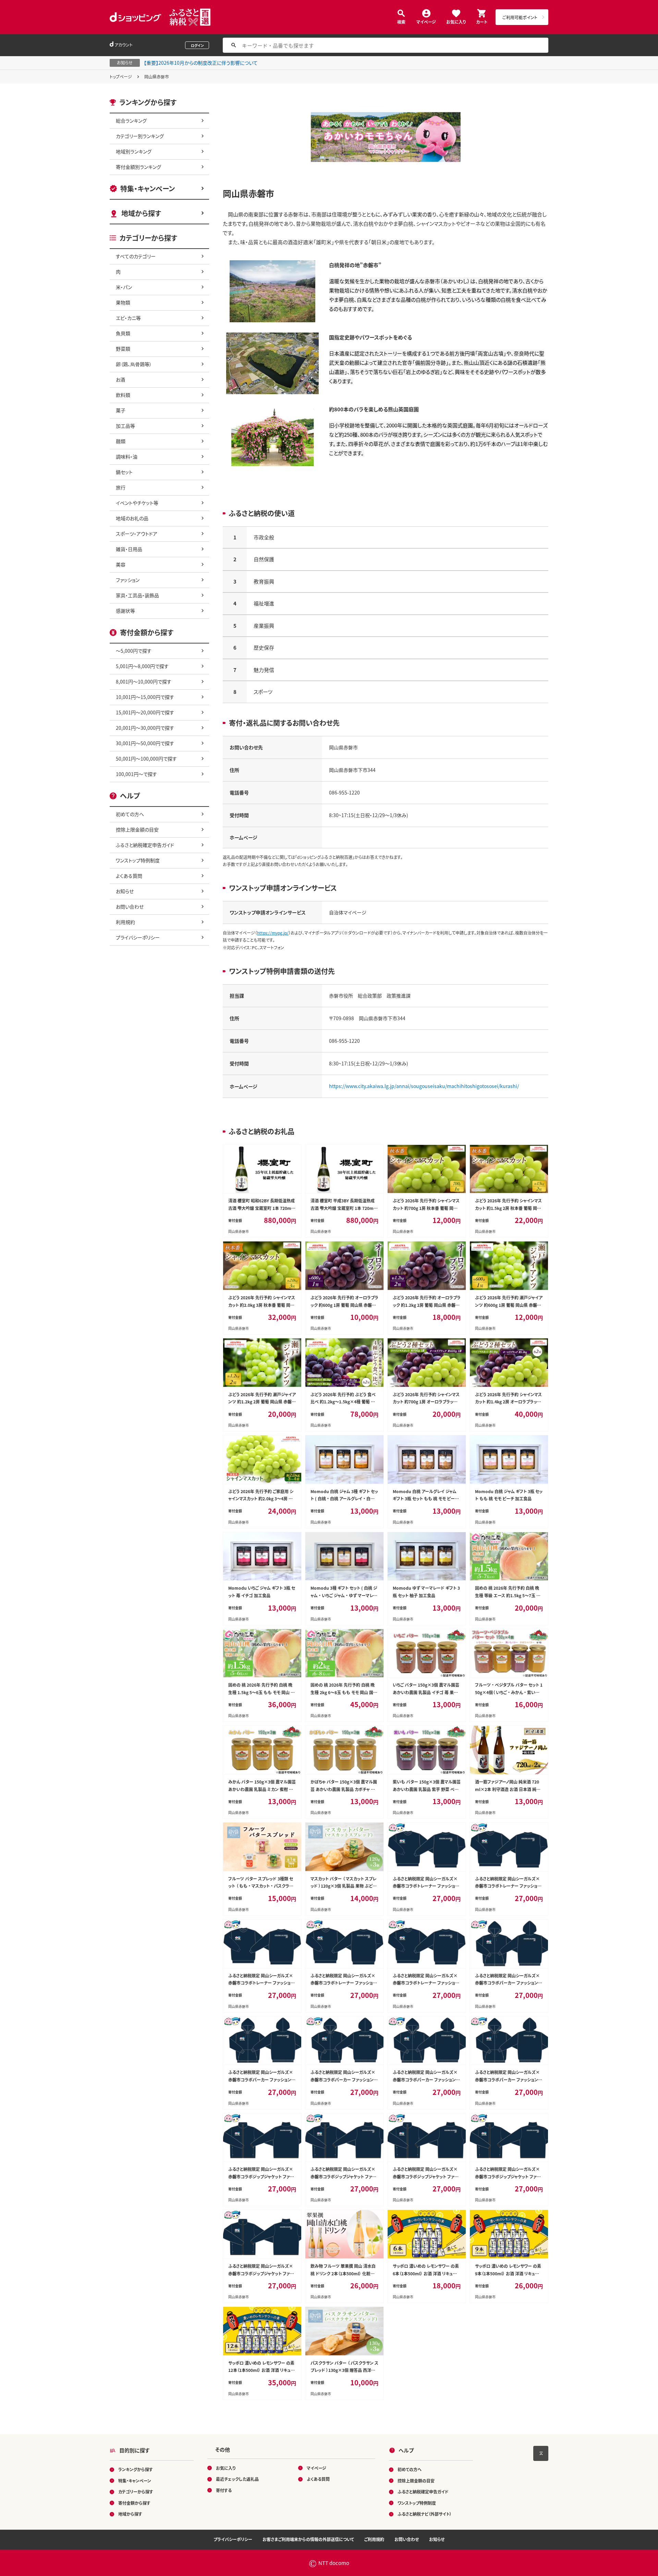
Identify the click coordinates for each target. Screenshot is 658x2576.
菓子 (121, 410)
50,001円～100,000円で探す (146, 759)
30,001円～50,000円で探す (145, 743)
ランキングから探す (136, 2469)
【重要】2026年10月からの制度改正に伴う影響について (201, 63)
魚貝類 (123, 333)
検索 (401, 21)
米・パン (124, 287)
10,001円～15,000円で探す (145, 697)
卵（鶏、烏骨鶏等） (134, 364)
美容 (121, 564)
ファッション (128, 580)
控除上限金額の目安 (137, 829)
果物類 (123, 302)
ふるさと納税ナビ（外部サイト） (425, 2514)
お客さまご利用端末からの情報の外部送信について (308, 2539)
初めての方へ (130, 814)
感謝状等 (125, 611)
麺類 (121, 441)
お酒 (120, 379)
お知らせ (125, 891)
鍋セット (124, 472)
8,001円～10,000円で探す (144, 681)
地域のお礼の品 (132, 518)
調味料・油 (127, 457)
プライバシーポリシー (138, 937)
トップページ (121, 77)
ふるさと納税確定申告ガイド (145, 845)
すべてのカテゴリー (136, 256)
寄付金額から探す (134, 2503)
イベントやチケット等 (137, 503)
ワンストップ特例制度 (138, 860)
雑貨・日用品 (129, 549)
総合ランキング (131, 121)
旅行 (121, 487)
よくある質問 (129, 876)
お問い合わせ (130, 906)
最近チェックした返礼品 (237, 2479)
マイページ (426, 21)
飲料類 (123, 395)
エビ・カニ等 (128, 318)
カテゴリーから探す (136, 2492)
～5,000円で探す (134, 651)
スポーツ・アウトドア (137, 534)
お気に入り (456, 21)
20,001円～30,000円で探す (145, 728)
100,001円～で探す (136, 774)
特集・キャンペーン (148, 189)
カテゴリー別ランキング (140, 136)
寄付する (224, 2490)
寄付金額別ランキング (138, 167)
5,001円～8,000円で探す (142, 666)
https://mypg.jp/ (273, 933)
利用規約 (125, 922)
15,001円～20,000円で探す (145, 712)
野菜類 (123, 349)
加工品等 (125, 426)
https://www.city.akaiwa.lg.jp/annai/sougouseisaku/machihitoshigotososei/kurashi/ (424, 1086)
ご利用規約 (374, 2539)
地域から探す (141, 213)
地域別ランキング (134, 151)
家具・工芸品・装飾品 (137, 595)
